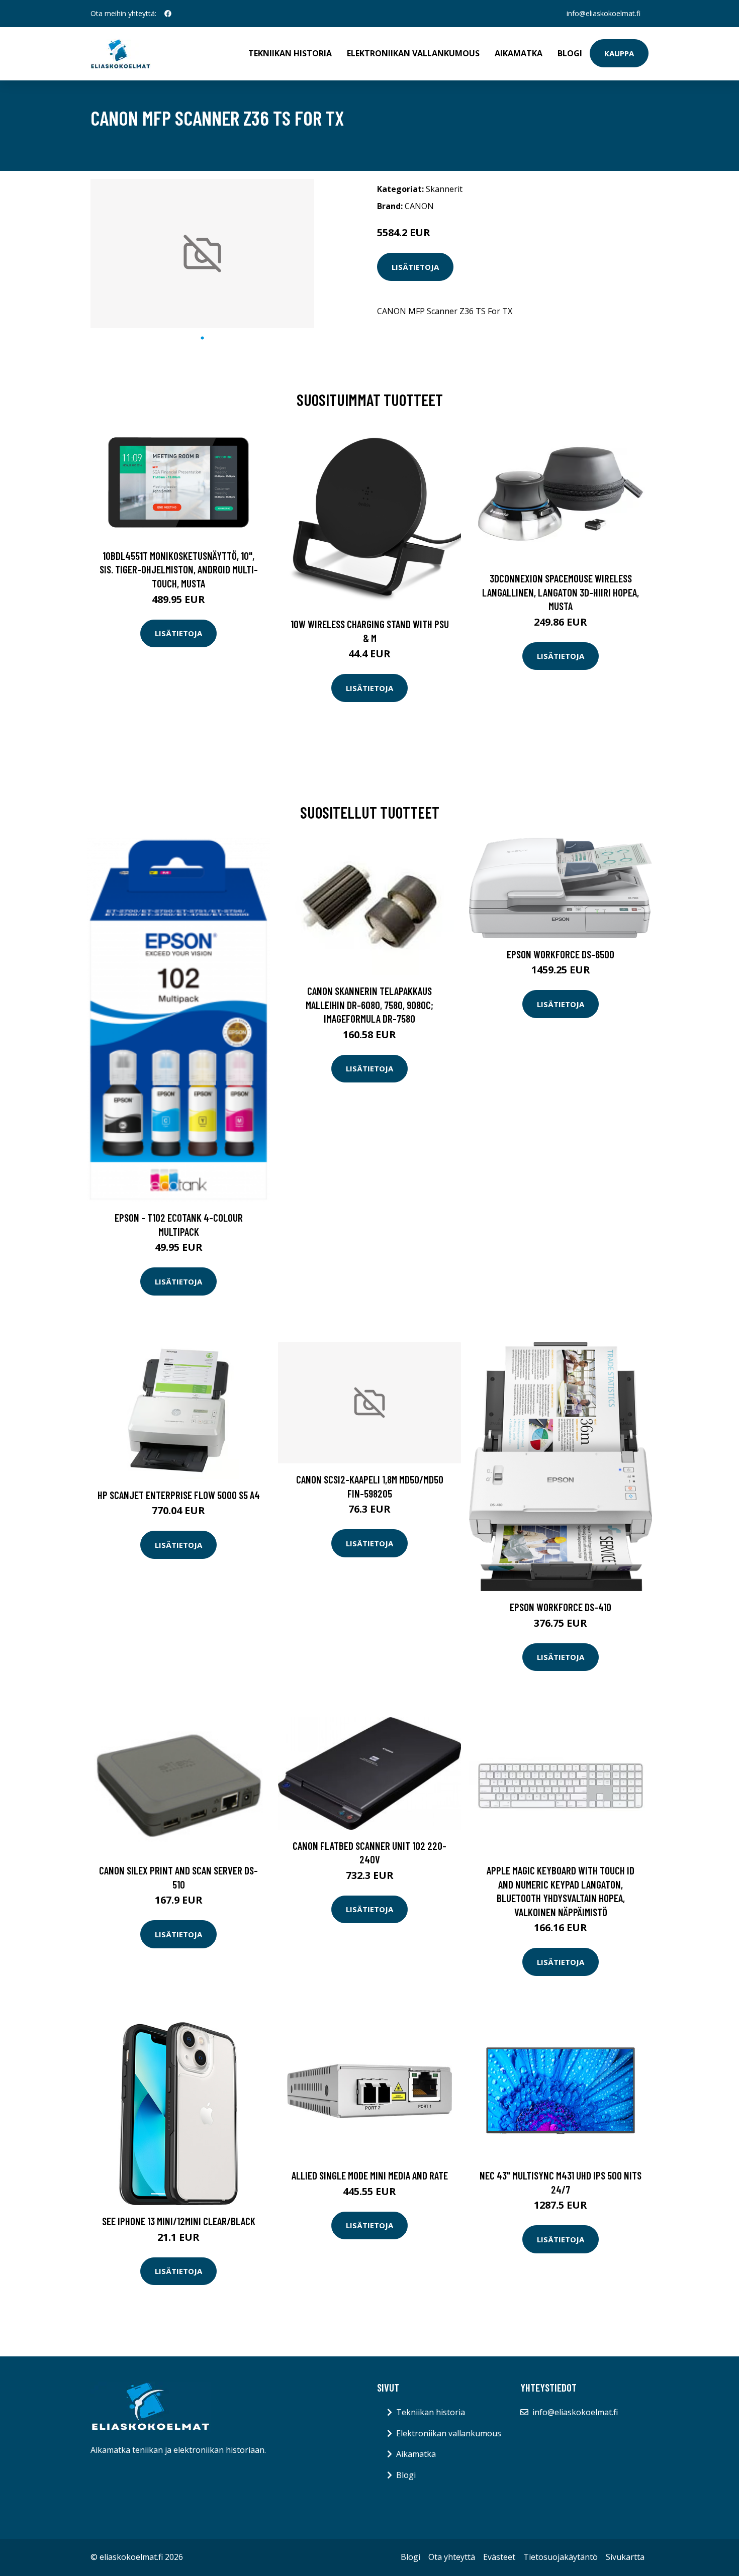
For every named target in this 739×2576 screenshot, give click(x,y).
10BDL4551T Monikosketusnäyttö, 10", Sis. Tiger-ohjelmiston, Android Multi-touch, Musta (179, 569)
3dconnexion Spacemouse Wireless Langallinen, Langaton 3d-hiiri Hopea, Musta (561, 592)
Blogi (570, 53)
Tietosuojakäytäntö (561, 2557)
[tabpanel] (202, 254)
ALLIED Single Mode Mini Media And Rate (370, 2175)
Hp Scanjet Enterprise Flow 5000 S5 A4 (179, 1495)
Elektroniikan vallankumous (413, 53)
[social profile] (168, 14)
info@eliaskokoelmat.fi (604, 13)
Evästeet (499, 2557)
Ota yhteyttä (452, 2557)
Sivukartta (625, 2557)
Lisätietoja (415, 267)
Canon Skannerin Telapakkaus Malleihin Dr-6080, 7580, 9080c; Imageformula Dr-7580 (369, 1005)
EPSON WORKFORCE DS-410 (561, 1607)
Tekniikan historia (290, 53)
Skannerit (444, 189)
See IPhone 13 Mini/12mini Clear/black (179, 2221)
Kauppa (619, 53)
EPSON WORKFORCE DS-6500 (561, 954)
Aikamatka (519, 53)
